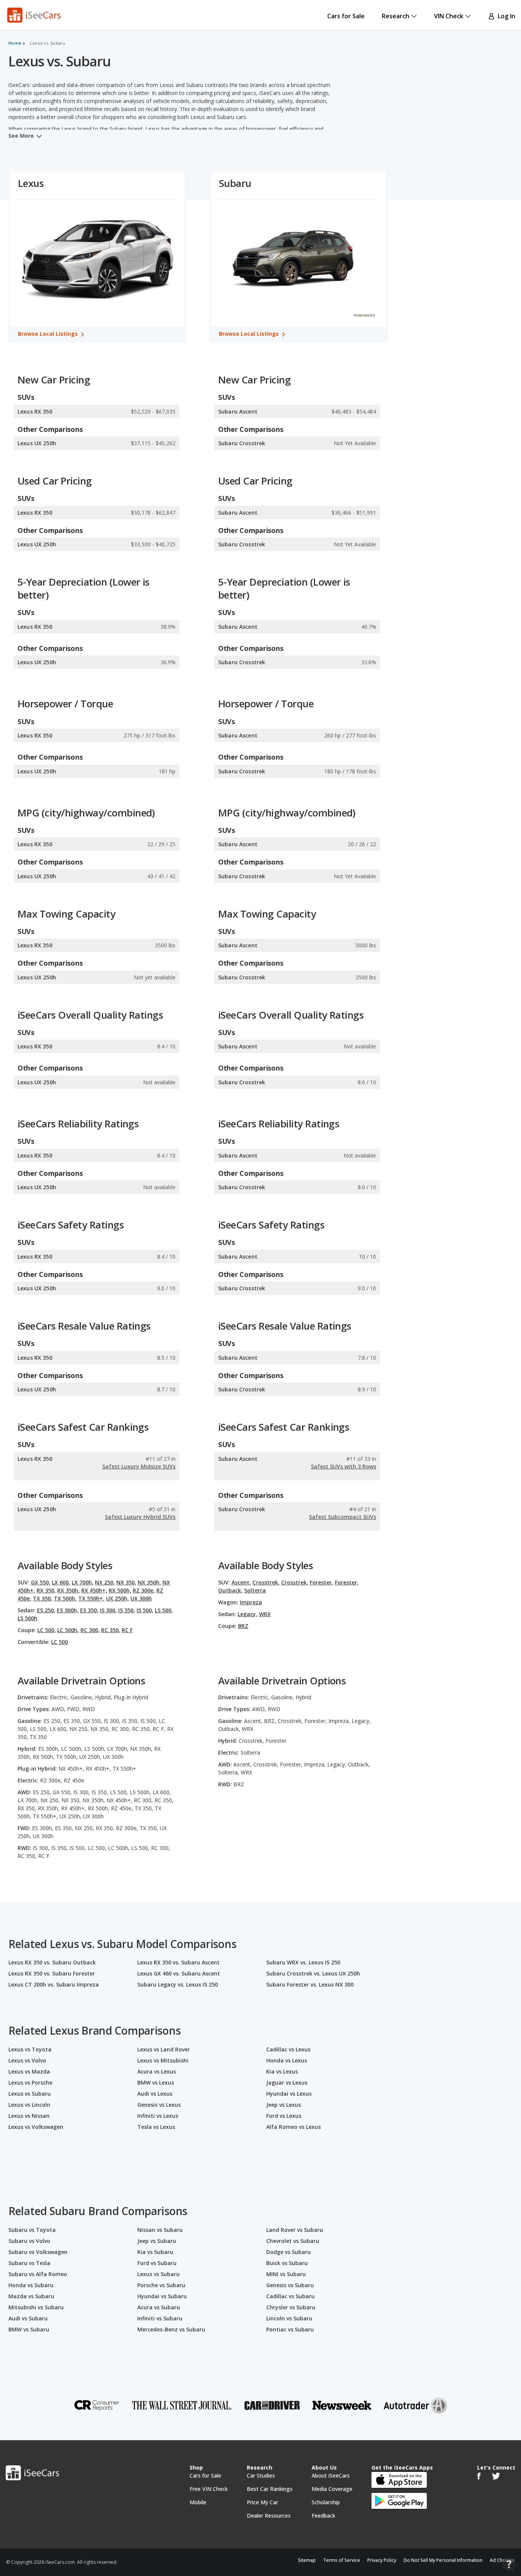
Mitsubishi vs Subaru (36, 2307)
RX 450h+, (94, 1590)
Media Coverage (332, 2489)
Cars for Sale (346, 16)
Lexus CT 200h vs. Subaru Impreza (54, 1984)
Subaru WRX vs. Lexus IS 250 (303, 1962)
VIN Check (449, 16)
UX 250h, (117, 1598)
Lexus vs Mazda (29, 2071)
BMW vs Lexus (156, 2083)
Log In (505, 16)
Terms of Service (342, 2560)
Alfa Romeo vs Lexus (293, 2127)
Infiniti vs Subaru (160, 2318)
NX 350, (126, 1582)
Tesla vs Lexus (156, 2127)
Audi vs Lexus (155, 2094)
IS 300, (108, 1610)
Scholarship (326, 2502)
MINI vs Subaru (286, 2274)
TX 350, (43, 1598)
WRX (265, 1614)
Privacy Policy (382, 2560)
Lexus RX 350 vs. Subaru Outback (52, 1962)
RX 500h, (120, 1590)
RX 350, (46, 1590)
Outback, (230, 1590)
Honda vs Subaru (31, 2285)
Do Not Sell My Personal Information (443, 2560)
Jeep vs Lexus (284, 2105)
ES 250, (46, 1610)
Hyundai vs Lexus (289, 2094)
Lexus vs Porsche (30, 2083)
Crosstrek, (266, 1582)
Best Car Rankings (270, 2489)
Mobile (198, 2502)
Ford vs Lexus (284, 2116)
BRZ (243, 1626)
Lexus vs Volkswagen (36, 2127)
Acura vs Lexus (157, 2071)
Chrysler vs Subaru (291, 2307)
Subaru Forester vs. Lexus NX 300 (310, 1984)
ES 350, (89, 1610)
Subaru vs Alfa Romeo (38, 2274)
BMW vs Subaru (29, 2329)
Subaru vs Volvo (29, 2241)
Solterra (255, 1590)
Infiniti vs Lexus (158, 2116)
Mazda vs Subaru (31, 2296)
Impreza (251, 1602)
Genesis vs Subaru (290, 2285)
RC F (127, 1630)
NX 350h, (149, 1582)
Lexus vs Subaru (30, 2094)
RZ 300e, (144, 1590)
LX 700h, (83, 1582)
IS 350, (127, 1610)
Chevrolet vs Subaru (293, 2241)
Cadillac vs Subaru (290, 2296)
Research (396, 16)
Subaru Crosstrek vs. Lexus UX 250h (313, 1973)
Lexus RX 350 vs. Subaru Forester (52, 1973)
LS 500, (164, 1610)
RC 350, (111, 1630)
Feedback (323, 2516)
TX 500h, (65, 1598)
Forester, (322, 1582)
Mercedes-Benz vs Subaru (171, 2329)
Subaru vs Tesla (29, 2263)
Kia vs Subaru (155, 2252)
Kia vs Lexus (282, 2071)
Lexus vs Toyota (30, 2049)
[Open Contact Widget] (509, 2565)
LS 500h (27, 1618)
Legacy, (248, 1614)
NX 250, (105, 1582)
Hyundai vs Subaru (162, 2296)
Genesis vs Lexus (159, 2105)
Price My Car (262, 2502)
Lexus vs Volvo (27, 2060)
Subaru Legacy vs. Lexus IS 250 (178, 1984)
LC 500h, (68, 1630)
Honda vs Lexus (287, 2060)
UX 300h (141, 1598)
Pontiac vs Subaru (290, 2329)
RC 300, (90, 1630)
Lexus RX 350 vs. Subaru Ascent (178, 1962)
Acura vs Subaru (159, 2307)
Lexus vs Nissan (29, 2116)
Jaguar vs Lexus (287, 2083)
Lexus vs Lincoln (29, 2105)
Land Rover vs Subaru (295, 2230)
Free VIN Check (209, 2489)
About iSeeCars (331, 2475)
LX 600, (61, 1582)
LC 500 (59, 1642)
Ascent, (241, 1582)
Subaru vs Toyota (32, 2230)
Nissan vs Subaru (160, 2230)
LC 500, (47, 1630)
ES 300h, (68, 1610)
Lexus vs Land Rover (164, 2049)
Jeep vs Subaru (157, 2241)
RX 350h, (68, 1590)
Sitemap (307, 2560)
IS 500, (145, 1610)
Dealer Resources (269, 2516)
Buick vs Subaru (287, 2263)
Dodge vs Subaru (289, 2252)
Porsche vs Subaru (161, 2285)
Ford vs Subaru (157, 2263)
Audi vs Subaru (28, 2318)
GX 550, (41, 1582)
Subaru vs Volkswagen (38, 2252)
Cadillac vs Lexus (288, 2049)
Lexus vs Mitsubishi (163, 2060)
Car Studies (261, 2475)
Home (15, 43)
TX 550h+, (91, 1598)
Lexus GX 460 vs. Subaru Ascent (179, 1973)
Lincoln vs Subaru (289, 2318)
